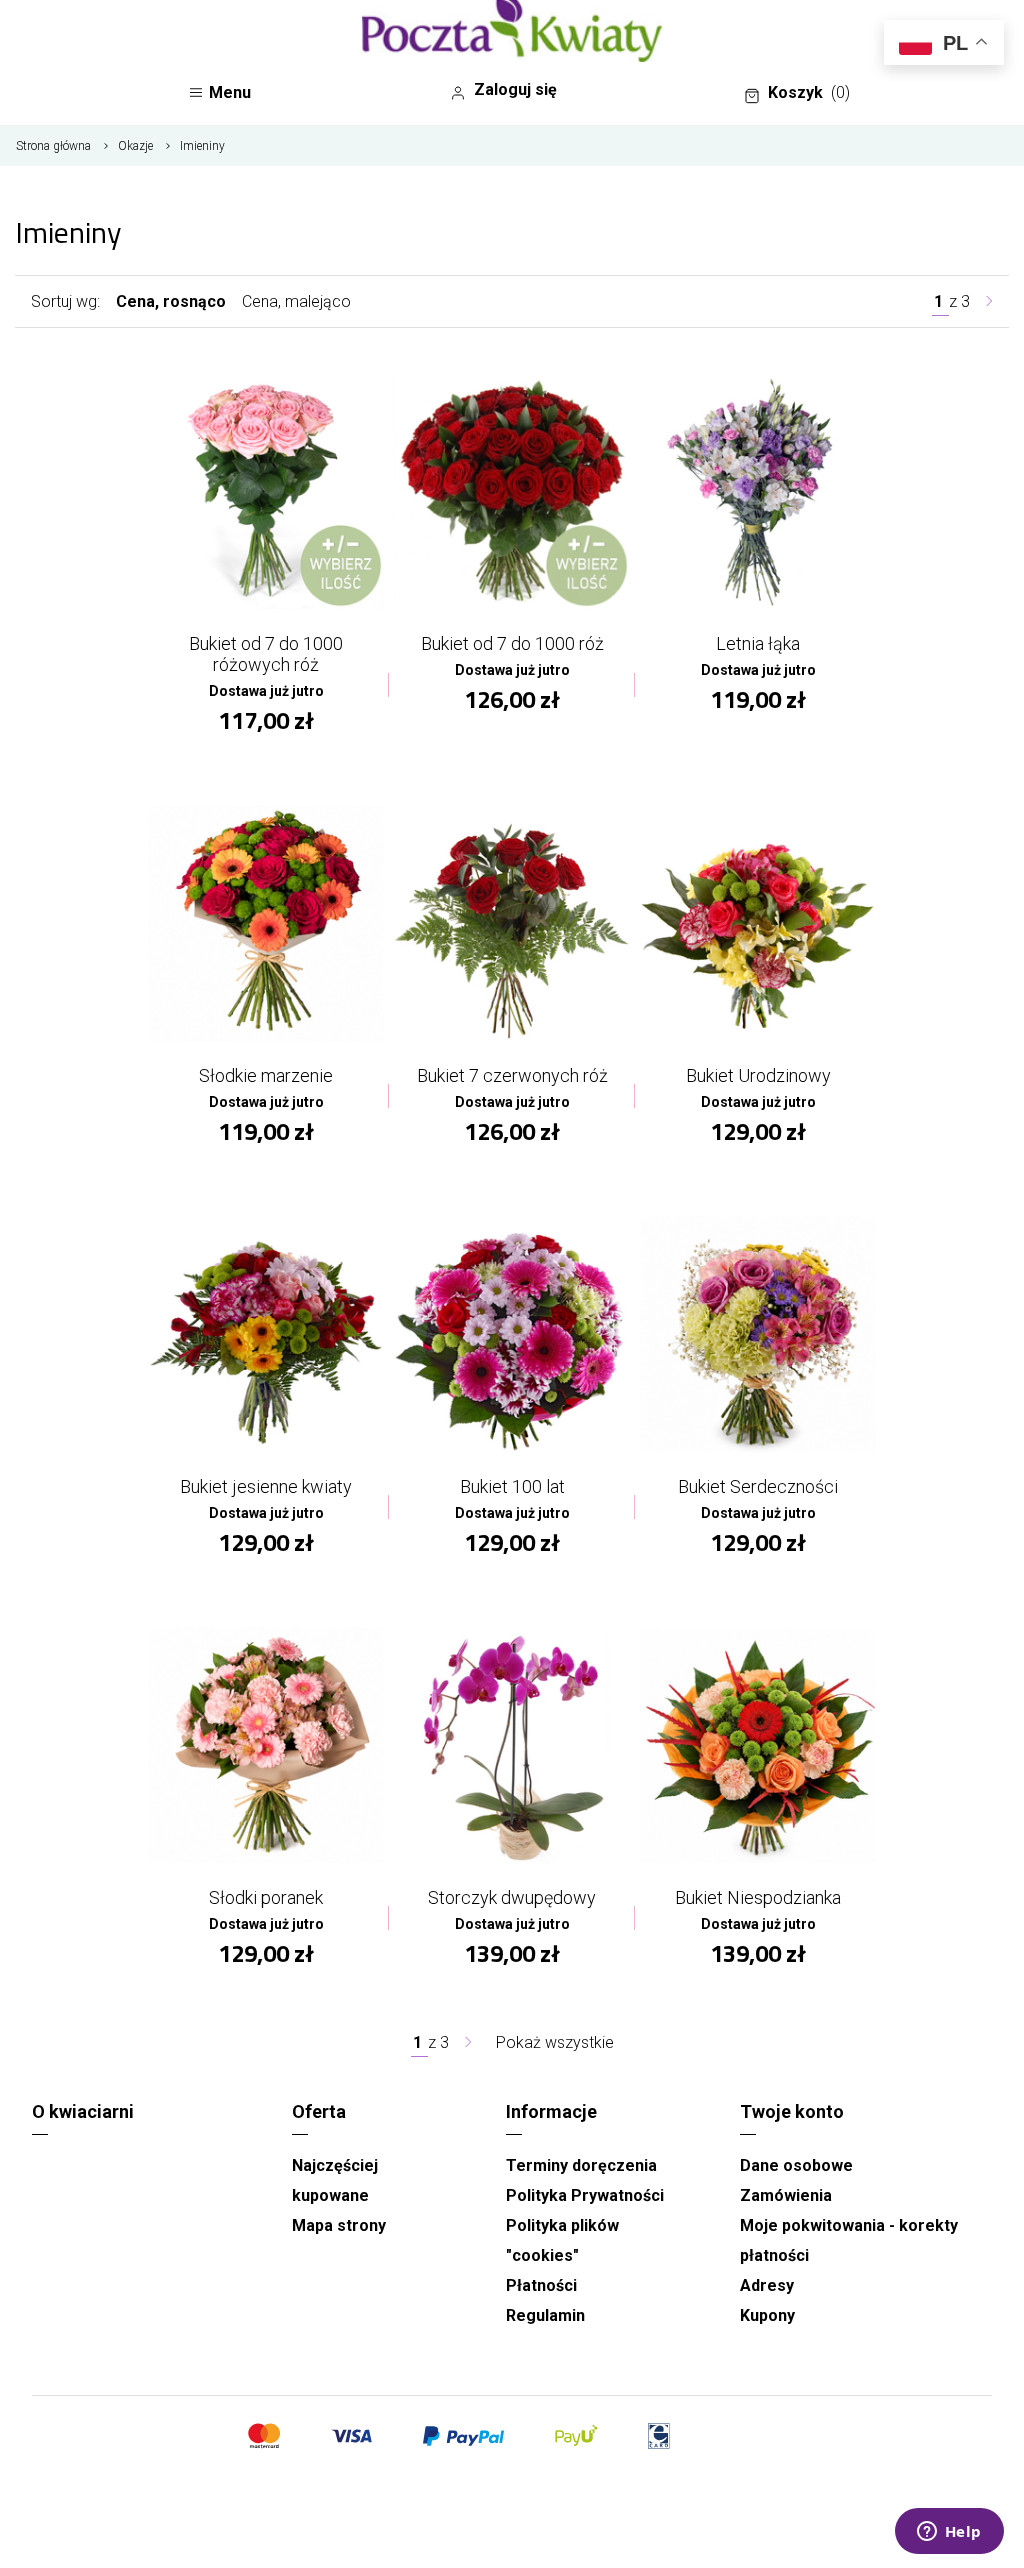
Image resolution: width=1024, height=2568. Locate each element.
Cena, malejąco (296, 301)
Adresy (767, 2285)
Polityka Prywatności (585, 2195)
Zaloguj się (515, 89)
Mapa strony (339, 2225)
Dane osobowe (796, 2165)
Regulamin (545, 2315)
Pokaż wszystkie (555, 2042)
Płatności (541, 2285)
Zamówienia (786, 2195)
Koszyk (809, 92)
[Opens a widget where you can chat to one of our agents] (949, 2533)
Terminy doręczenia (581, 2165)
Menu (230, 92)
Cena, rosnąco (171, 301)
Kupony (767, 2315)
